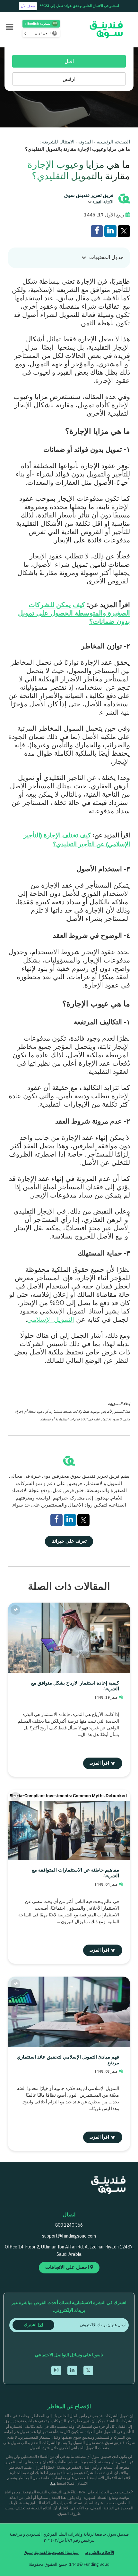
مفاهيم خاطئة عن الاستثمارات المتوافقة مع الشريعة (75, 1873)
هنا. (53, 2484)
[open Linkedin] (72, 2370)
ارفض (69, 79)
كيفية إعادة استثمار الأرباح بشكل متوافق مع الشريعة (75, 1686)
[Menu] (10, 28)
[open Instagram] (56, 2370)
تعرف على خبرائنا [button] (69, 1541)
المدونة (86, 142)
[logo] (104, 30)
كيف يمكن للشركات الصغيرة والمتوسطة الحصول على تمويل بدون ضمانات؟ (74, 613)
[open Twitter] (88, 2370)
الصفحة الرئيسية (113, 142)
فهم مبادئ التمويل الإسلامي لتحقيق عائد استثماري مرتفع (68, 2060)
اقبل (69, 62)
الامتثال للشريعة (58, 142)
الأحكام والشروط (99, 2553)
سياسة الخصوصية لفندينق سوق (51, 2553)
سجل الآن (28, 6)
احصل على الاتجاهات (68, 2267)
